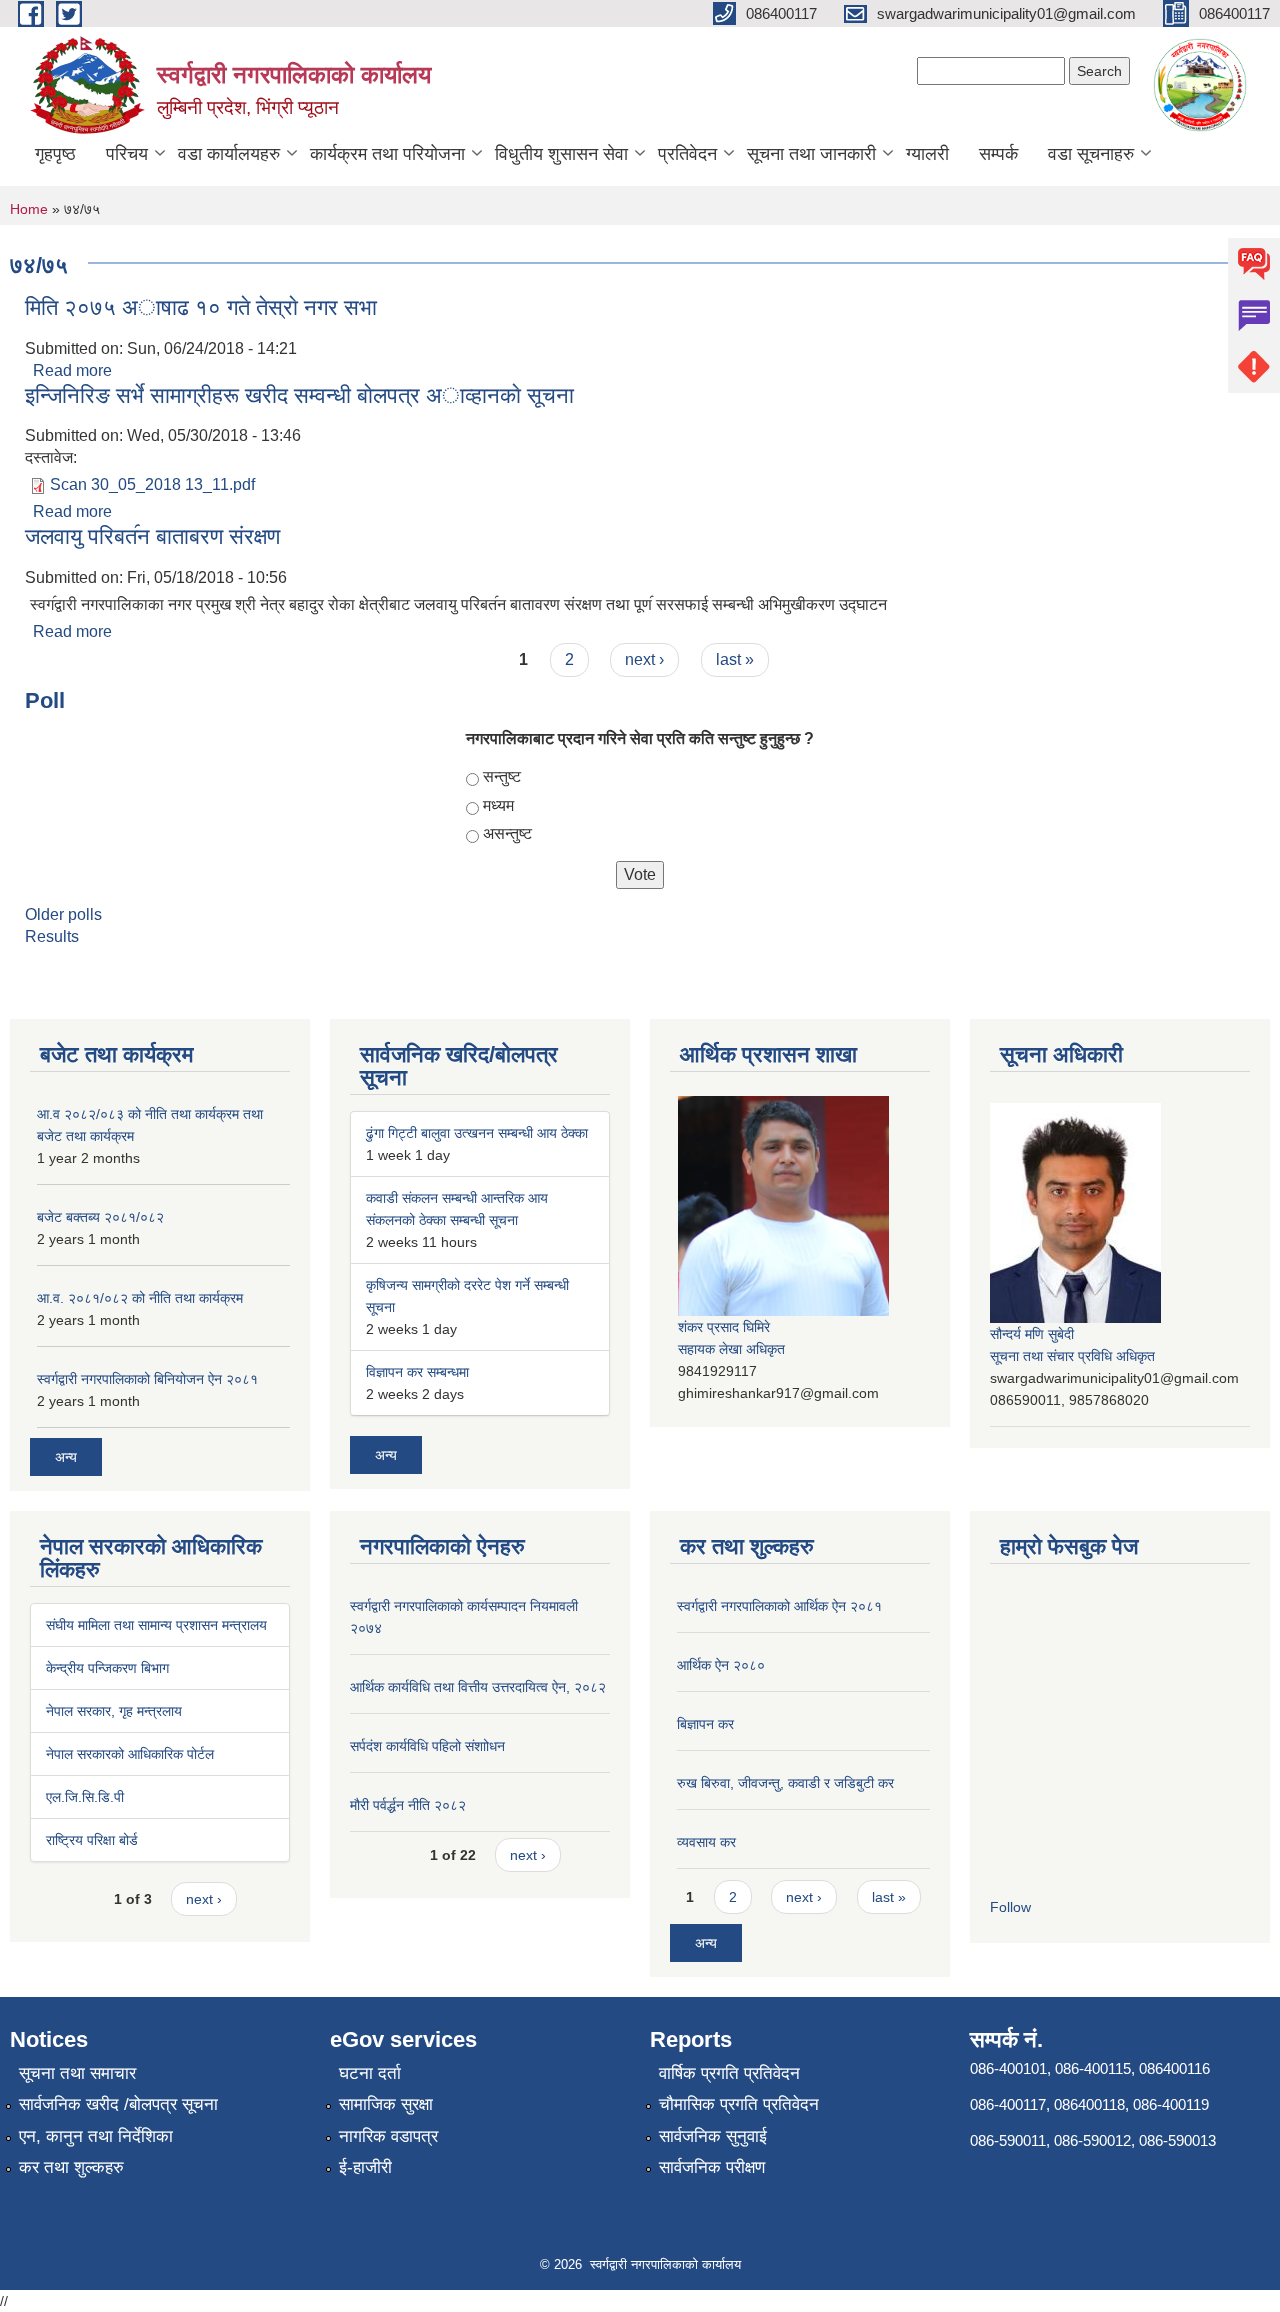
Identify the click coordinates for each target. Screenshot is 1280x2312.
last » (735, 659)
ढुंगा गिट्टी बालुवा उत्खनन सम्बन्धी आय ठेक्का (477, 1133)
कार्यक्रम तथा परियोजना (387, 154)
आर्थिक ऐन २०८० (721, 1665)
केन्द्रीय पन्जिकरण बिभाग (107, 1668)
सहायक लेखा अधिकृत (731, 1349)
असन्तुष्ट (507, 833)
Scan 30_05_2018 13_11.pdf (152, 484)
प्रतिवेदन (687, 154)
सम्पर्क (998, 154)
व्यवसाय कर (706, 1842)
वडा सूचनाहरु (1091, 154)
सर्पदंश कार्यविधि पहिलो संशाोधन (427, 1746)
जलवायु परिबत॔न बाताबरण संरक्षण (152, 536)
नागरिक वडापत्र (388, 2136)
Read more (72, 370)
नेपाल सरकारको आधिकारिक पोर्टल (130, 1754)
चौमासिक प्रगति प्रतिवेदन (739, 2104)
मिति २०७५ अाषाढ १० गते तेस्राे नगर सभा (201, 307)
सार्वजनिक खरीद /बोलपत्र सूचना (118, 2104)
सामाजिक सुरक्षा (386, 2104)
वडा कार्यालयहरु (229, 154)
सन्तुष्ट (502, 776)
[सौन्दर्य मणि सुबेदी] (1075, 1212)
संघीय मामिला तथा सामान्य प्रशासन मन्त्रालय (156, 1625)
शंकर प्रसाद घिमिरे (724, 1327)
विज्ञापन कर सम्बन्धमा (417, 1372)
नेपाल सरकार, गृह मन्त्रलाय (114, 1711)
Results (52, 936)
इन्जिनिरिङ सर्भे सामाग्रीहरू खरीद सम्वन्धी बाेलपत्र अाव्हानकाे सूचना (299, 395)
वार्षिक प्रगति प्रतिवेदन (729, 2073)
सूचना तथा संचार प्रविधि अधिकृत (1072, 1356)
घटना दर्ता (370, 2073)
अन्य (66, 1457)
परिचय (127, 154)
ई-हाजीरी (365, 2167)
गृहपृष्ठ (55, 154)
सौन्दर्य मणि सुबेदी (1032, 1334)
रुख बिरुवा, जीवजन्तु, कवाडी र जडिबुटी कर (785, 1783)
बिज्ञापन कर (705, 1724)
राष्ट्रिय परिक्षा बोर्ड (92, 1840)
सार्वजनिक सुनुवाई (713, 2136)
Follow (1010, 1907)
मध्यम (498, 805)
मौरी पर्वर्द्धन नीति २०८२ (408, 1805)
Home (29, 209)
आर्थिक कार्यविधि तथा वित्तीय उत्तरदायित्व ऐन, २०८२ (478, 1687)
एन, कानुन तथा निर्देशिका (96, 2136)
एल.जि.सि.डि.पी (85, 1797)
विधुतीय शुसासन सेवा (561, 154)
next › (644, 659)
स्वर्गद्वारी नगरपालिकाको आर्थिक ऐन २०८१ (779, 1606)
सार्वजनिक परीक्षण (712, 2167)
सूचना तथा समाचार (77, 2073)
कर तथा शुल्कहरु (71, 2167)
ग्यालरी (927, 154)
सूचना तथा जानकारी (811, 154)
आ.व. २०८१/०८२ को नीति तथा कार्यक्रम (140, 1298)
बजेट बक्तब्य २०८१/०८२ (100, 1217)
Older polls (63, 914)
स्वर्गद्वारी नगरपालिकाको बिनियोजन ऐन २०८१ (147, 1379)
